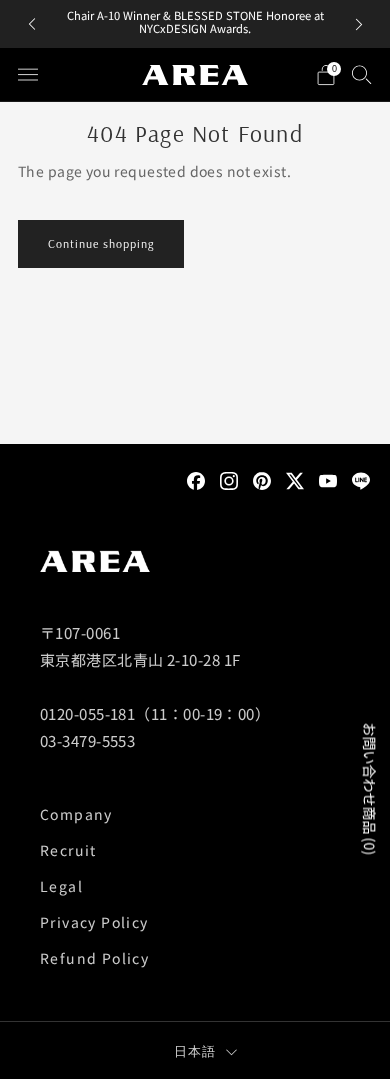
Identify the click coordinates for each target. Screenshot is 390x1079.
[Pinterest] (262, 479)
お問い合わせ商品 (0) (370, 789)
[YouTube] (328, 479)
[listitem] (195, 24)
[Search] (362, 74)
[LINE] (361, 479)
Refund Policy (94, 958)
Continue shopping (101, 243)
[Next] (359, 24)
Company (76, 814)
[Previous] (32, 24)
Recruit (68, 850)
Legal (61, 886)
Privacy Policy (94, 922)
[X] (295, 479)
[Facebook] (196, 479)
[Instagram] (229, 479)
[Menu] (28, 75)
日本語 (195, 1051)
